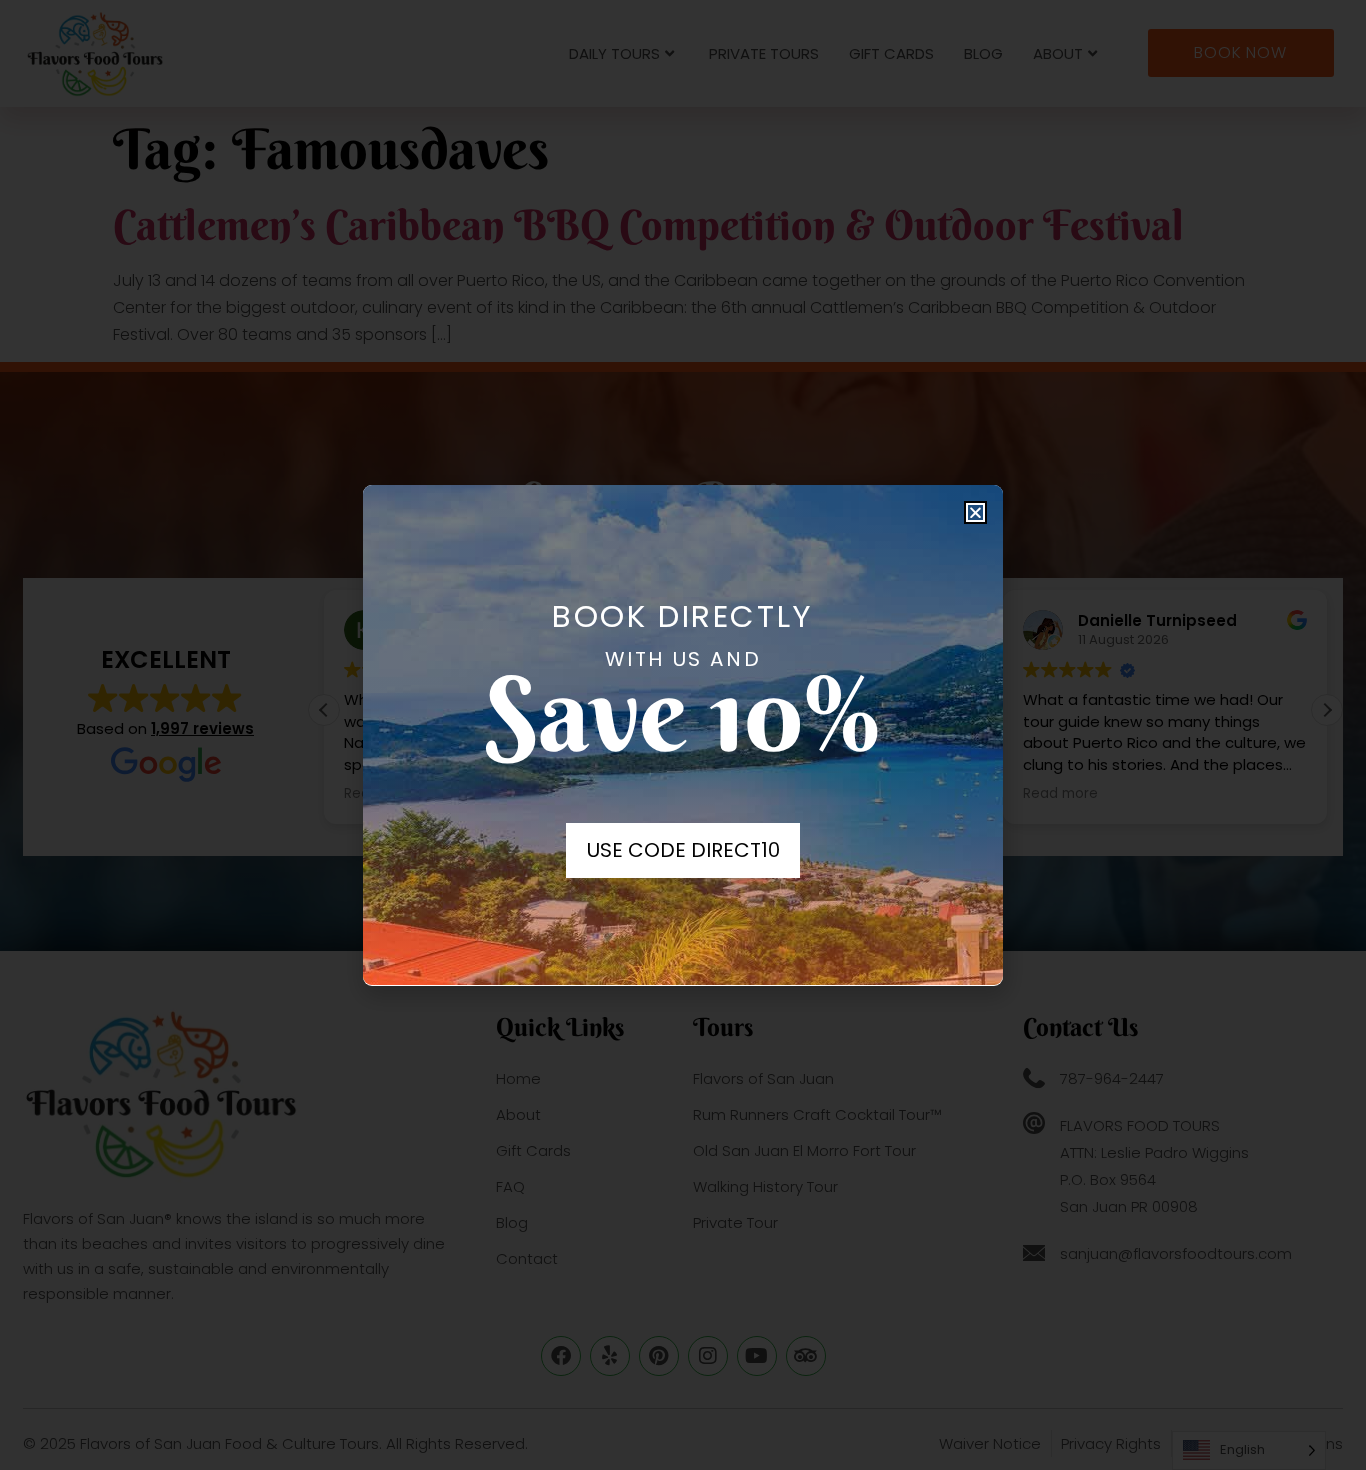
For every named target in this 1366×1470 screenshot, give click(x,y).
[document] (683, 735)
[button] (975, 512)
